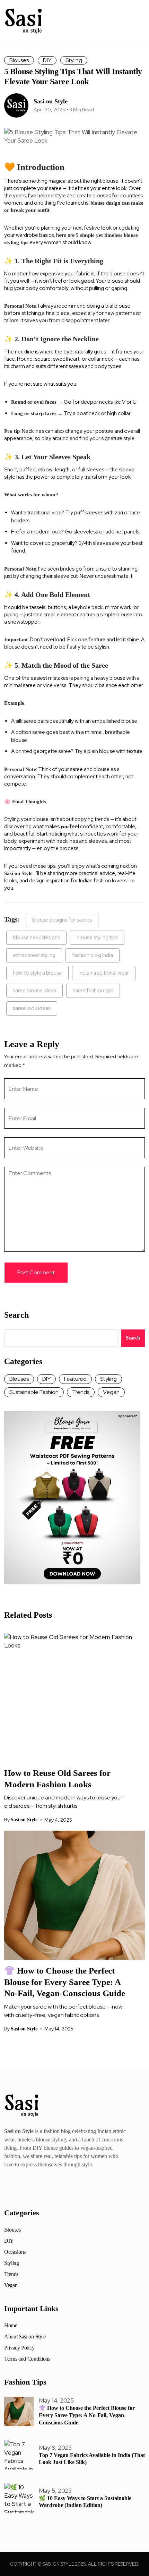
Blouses (19, 60)
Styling (74, 60)
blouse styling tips (97, 938)
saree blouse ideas (34, 991)
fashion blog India (93, 955)
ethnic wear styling (34, 955)
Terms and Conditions (27, 2359)
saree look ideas (32, 1008)
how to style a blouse (37, 973)
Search (16, 1315)
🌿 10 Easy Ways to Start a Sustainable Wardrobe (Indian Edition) (85, 2502)
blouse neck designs (36, 938)
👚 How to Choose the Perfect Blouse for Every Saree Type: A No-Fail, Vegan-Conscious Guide (65, 1982)
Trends (81, 1392)
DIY (47, 60)
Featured (75, 1379)
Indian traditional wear (104, 973)
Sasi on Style (51, 101)
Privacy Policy (19, 2348)
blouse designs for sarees (62, 920)
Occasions (15, 2252)
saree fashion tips (93, 991)
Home (11, 2326)
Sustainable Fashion (34, 1392)
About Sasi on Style (25, 2337)
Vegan (111, 1392)
